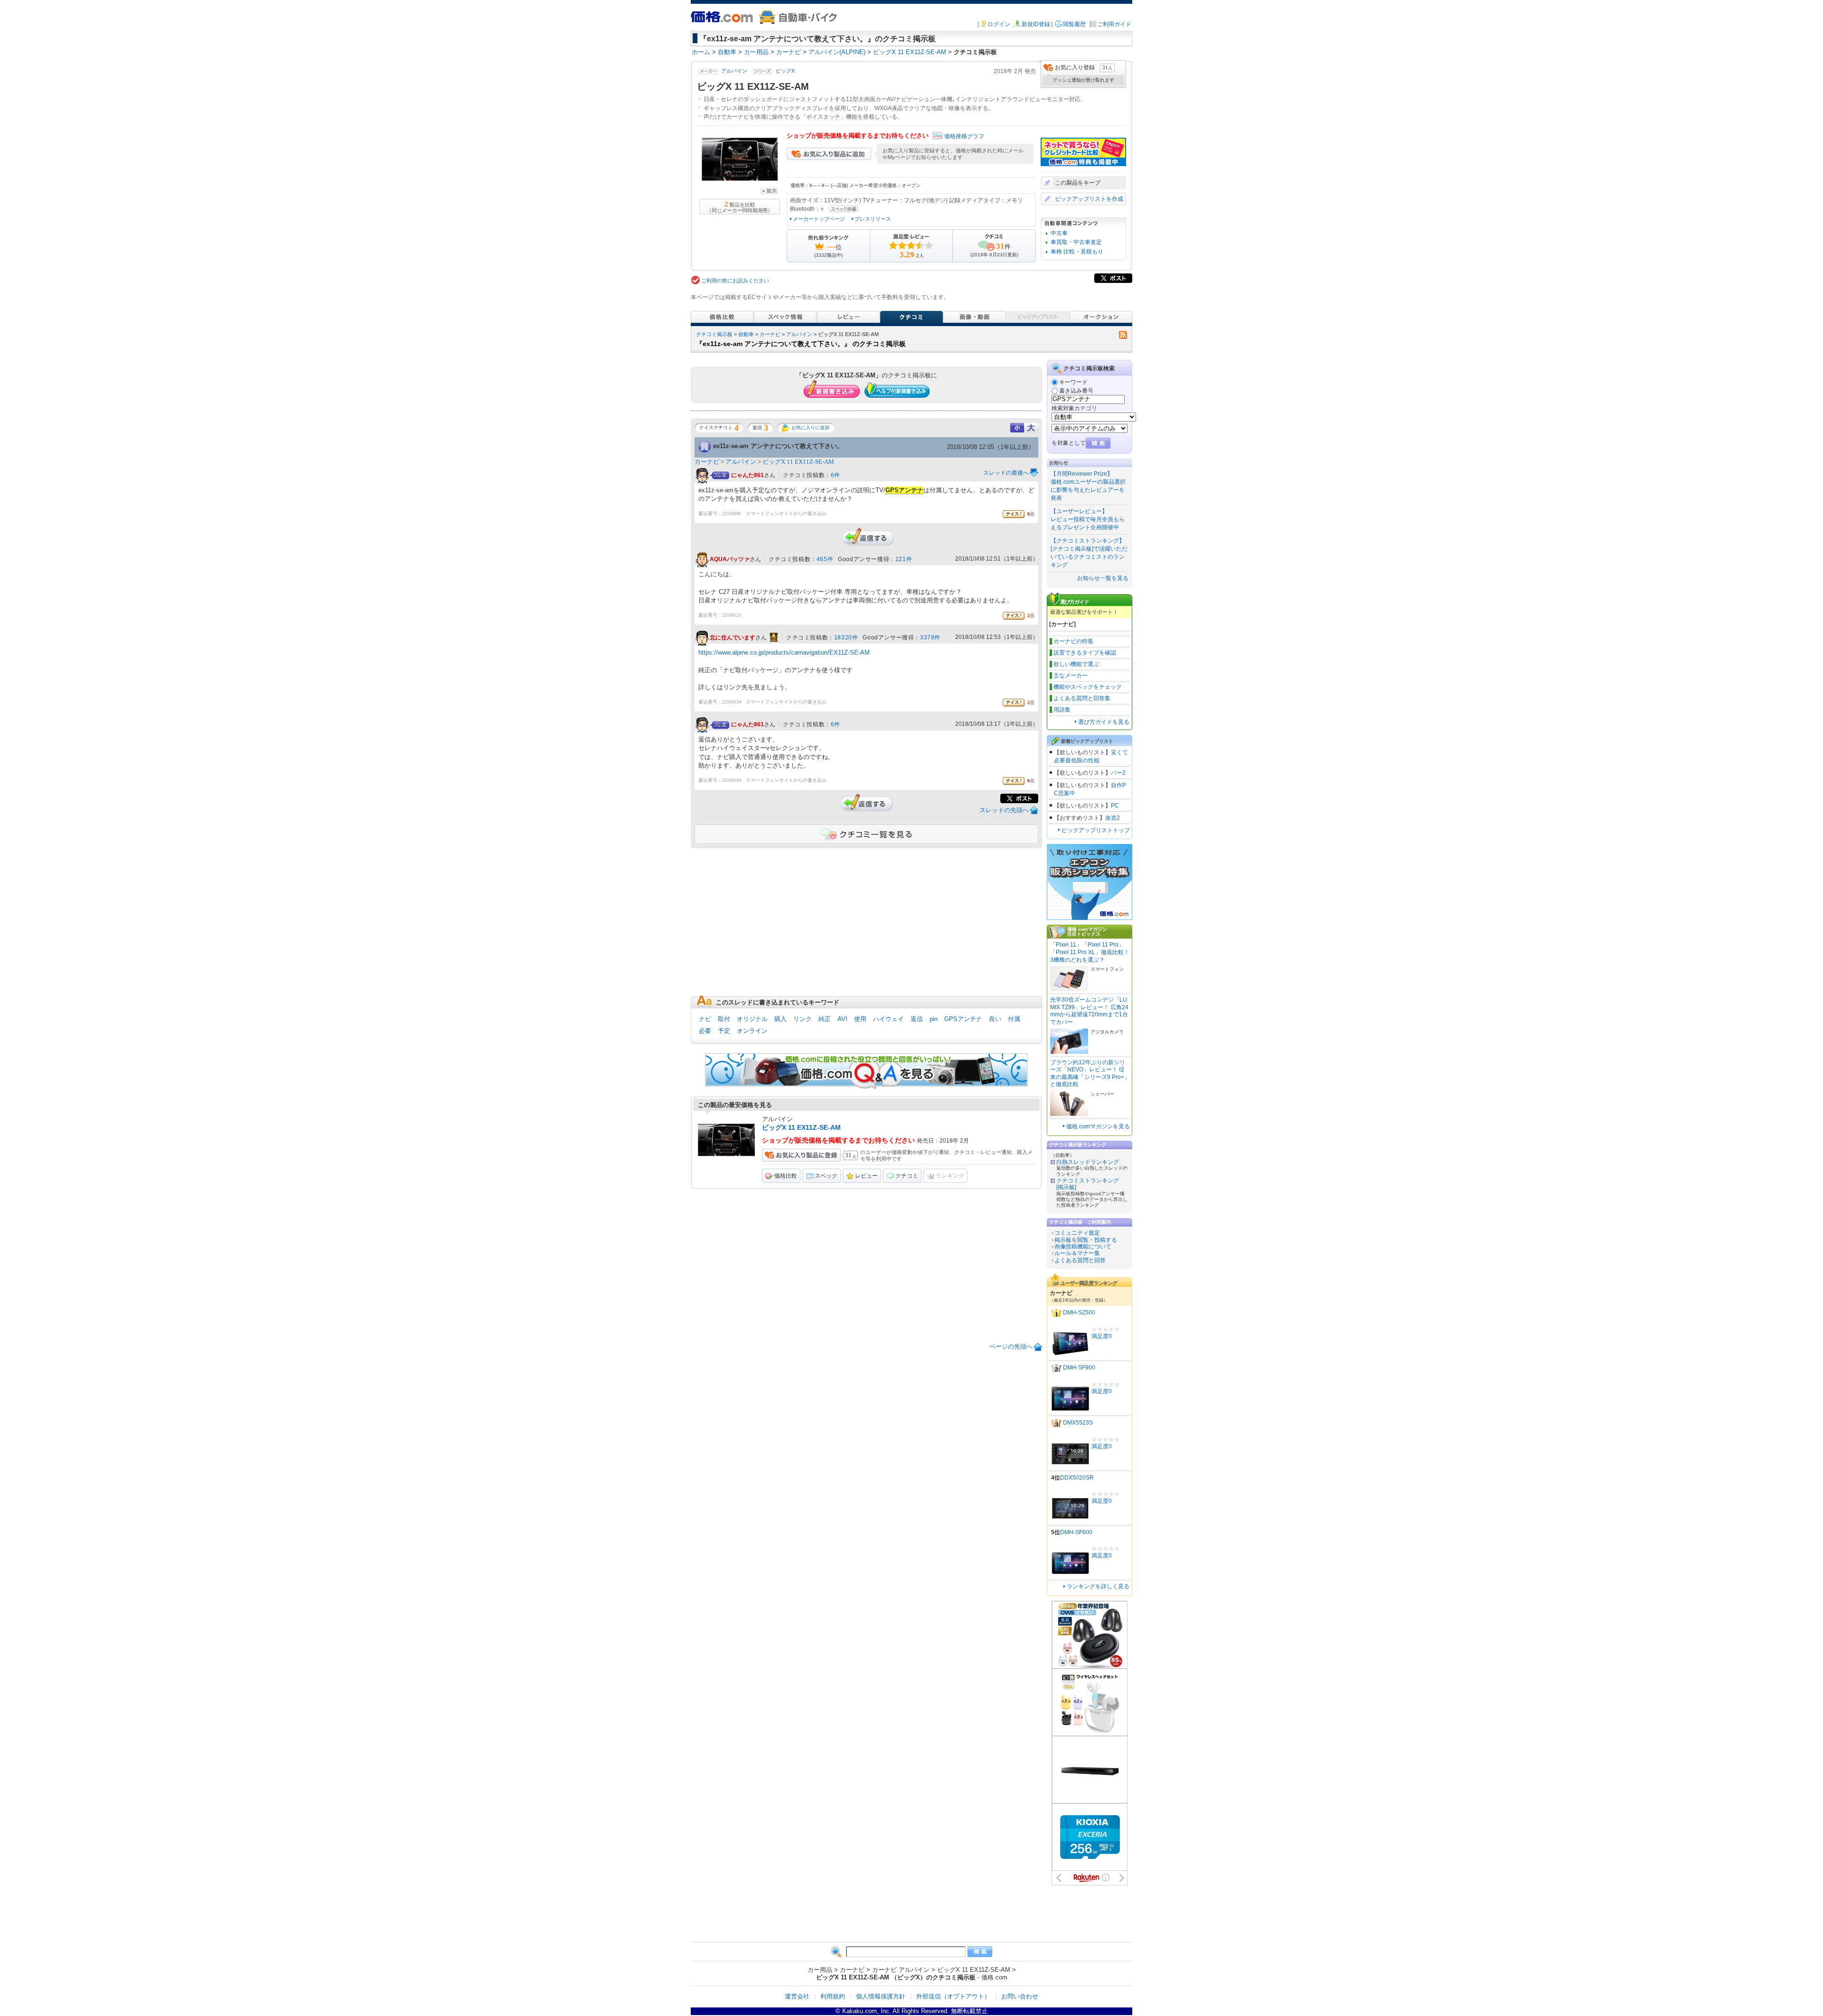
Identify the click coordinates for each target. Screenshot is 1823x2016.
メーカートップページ (819, 219)
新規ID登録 (1036, 24)
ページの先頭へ (1011, 1346)
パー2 (1118, 773)
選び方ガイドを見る (1104, 722)
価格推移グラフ (964, 136)
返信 (917, 1019)
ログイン (999, 24)
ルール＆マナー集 (1077, 1253)
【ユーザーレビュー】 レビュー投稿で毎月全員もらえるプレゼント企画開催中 (1088, 519)
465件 (825, 559)
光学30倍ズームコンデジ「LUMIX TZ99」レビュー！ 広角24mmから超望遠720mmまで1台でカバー (1089, 1011)
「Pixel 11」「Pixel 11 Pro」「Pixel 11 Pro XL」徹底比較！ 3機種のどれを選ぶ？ (1090, 952)
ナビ (705, 1019)
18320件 (846, 638)
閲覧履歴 (1074, 24)
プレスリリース (873, 219)
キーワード (1073, 382)
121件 (904, 559)
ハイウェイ (888, 1019)
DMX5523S (1078, 1423)
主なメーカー (1071, 675)
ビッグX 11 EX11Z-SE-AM (798, 462)
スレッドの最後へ (1006, 473)
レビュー (866, 1176)
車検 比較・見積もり (1077, 252)
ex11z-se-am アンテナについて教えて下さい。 (778, 446)
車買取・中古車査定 (1076, 242)
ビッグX (785, 71)
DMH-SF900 (1079, 1368)
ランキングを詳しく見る (1098, 1586)
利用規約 (833, 1996)
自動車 (746, 334)
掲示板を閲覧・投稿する (1086, 1240)
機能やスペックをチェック (1088, 687)
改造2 (1113, 818)
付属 (1014, 1019)
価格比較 (786, 1176)
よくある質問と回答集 (1082, 698)
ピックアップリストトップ (1096, 830)
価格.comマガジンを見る (1098, 1126)
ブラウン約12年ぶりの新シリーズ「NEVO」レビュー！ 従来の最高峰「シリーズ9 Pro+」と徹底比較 (1090, 1074)
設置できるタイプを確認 (1085, 653)
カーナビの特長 (1073, 641)
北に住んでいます (733, 638)
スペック (826, 1176)
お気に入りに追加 (810, 427)
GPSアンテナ (963, 1019)
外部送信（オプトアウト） (953, 1996)
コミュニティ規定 (1077, 1233)
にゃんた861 (747, 475)
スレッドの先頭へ (1004, 810)
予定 (724, 1031)
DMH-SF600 (1076, 1532)
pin (934, 1019)
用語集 (1062, 710)
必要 (705, 1031)
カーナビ (770, 334)
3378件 (930, 638)
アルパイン (734, 71)
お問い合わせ (1020, 1996)
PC (1115, 806)
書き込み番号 (1076, 391)
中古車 (1059, 233)
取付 (724, 1019)
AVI (842, 1019)
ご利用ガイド (1114, 24)
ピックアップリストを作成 (1089, 199)
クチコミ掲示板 (714, 334)
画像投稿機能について (1083, 1247)
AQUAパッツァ (730, 560)
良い (995, 1019)
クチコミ (907, 1176)
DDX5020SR (1077, 1478)
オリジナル (752, 1019)
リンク (803, 1019)
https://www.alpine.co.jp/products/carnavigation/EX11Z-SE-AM (784, 652)
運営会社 (797, 1996)
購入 (780, 1019)
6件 (836, 475)
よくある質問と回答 (1080, 1260)
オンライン (752, 1031)
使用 (860, 1019)
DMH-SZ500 (1079, 1313)
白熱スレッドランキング (1088, 1162)
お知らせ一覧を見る (1103, 578)
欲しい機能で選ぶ (1076, 664)
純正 (825, 1019)
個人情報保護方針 (881, 1996)
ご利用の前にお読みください (735, 281)
